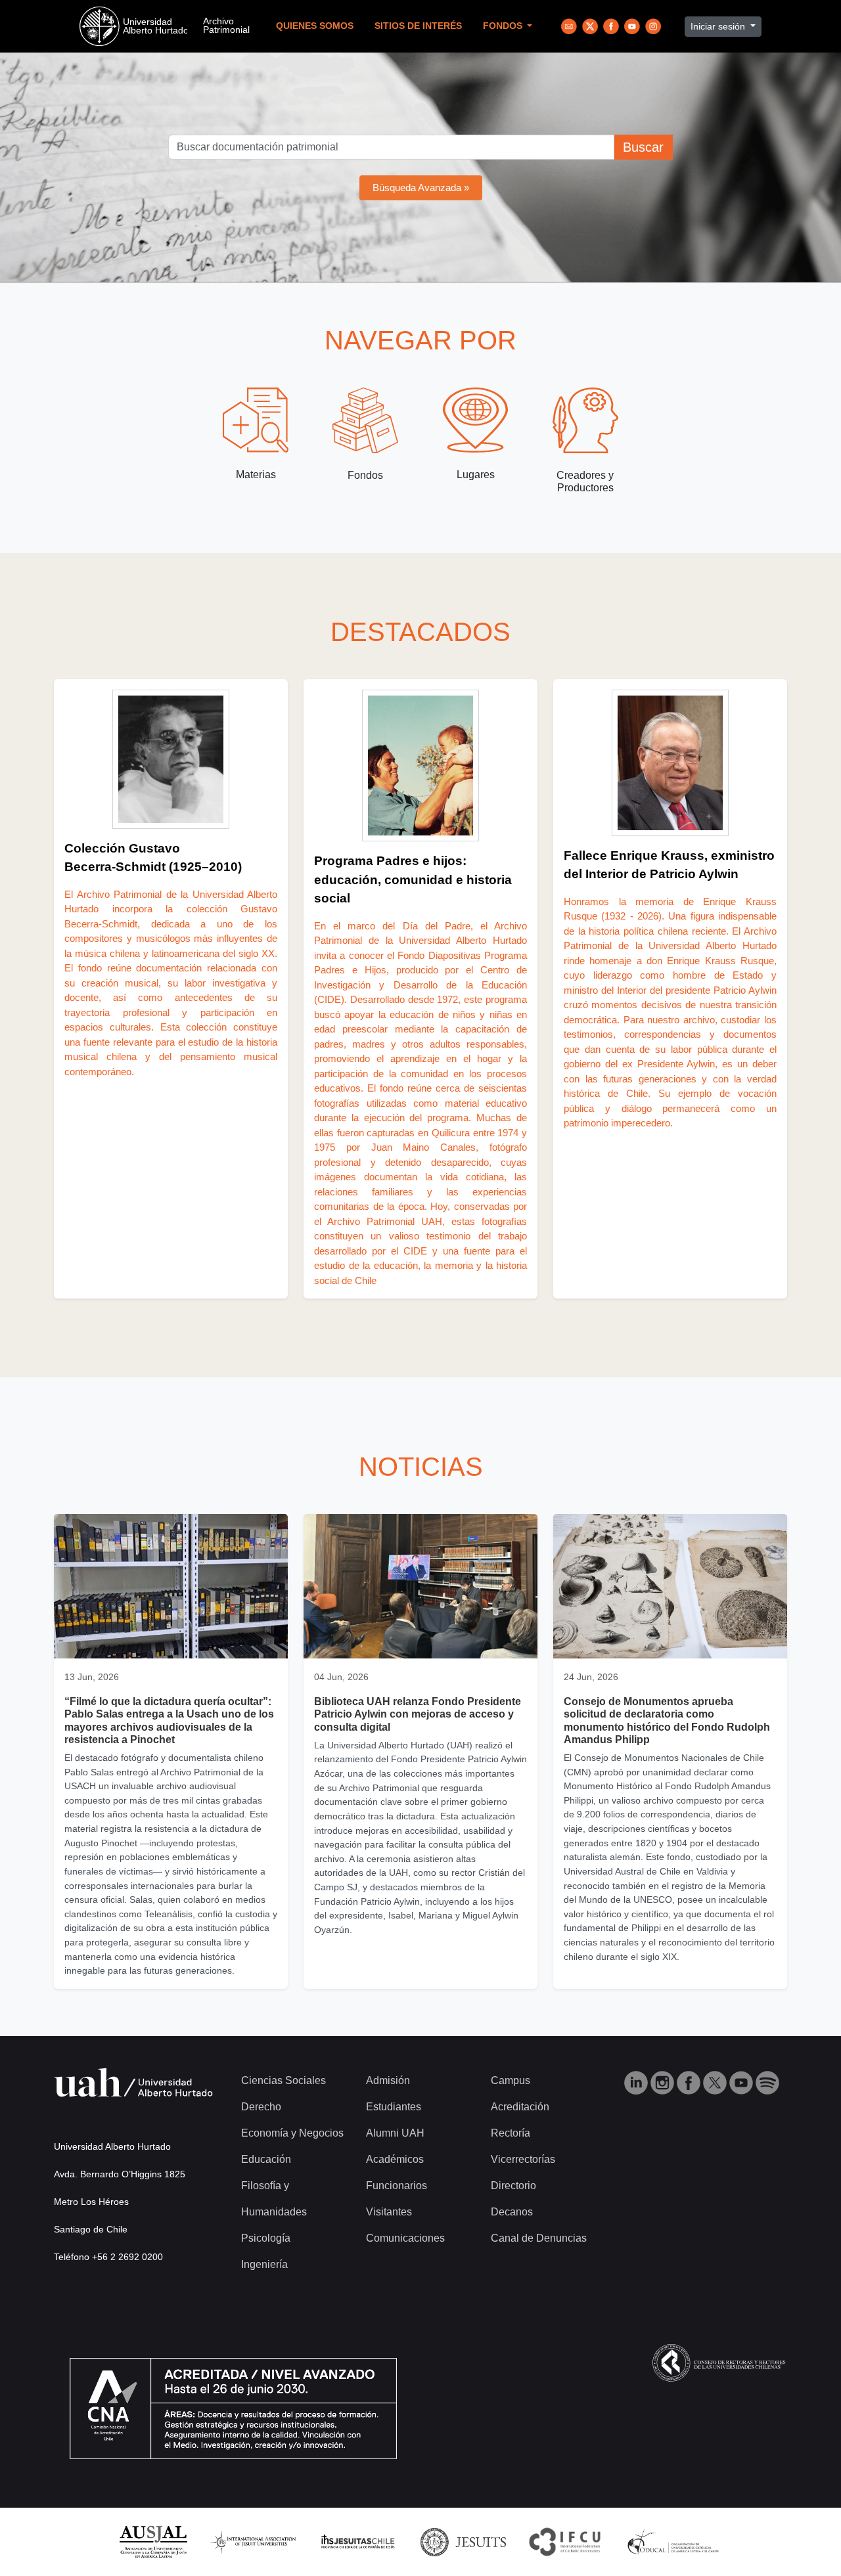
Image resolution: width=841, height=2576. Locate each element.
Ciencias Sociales (284, 2080)
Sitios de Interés (418, 26)
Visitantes (389, 2212)
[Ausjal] (153, 2542)
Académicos (395, 2159)
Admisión (388, 2080)
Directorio (513, 2186)
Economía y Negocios (292, 2133)
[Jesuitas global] (463, 2542)
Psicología (266, 2238)
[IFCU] (565, 2542)
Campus (511, 2080)
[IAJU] (253, 2542)
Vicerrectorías (523, 2159)
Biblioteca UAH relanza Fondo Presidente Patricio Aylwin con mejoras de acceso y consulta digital (418, 1714)
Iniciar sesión (719, 26)
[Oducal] (675, 2542)
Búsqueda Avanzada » (421, 188)
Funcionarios (397, 2186)
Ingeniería (264, 2264)
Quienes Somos (315, 26)
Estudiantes (394, 2107)
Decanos (512, 2212)
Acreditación (520, 2107)
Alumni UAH (395, 2133)
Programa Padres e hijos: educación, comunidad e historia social (413, 879)
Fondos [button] (504, 26)
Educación (266, 2159)
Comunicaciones (405, 2238)
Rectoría (511, 2133)
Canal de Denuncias (539, 2238)
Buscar (643, 147)
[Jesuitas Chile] (358, 2542)
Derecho (261, 2107)
